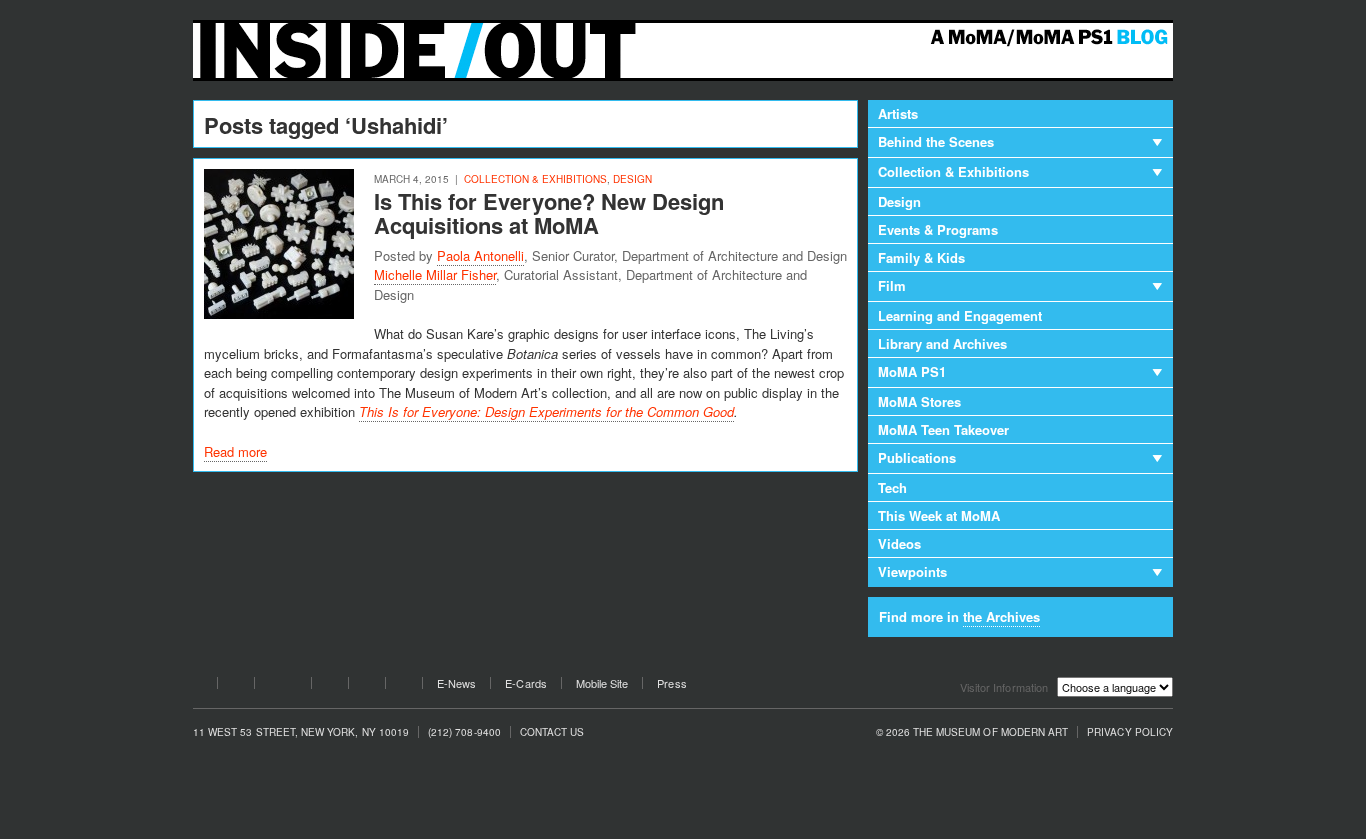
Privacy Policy (1130, 732)
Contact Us (552, 732)
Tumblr (330, 686)
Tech (892, 487)
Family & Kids (921, 257)
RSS (404, 686)
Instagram (367, 686)
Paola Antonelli (480, 255)
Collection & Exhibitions (535, 179)
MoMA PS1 (912, 371)
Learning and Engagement (960, 315)
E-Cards (525, 683)
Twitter (236, 686)
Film (892, 285)
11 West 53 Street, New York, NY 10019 (301, 732)
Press (671, 683)
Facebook (199, 686)
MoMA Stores (919, 401)
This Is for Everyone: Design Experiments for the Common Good (546, 411)
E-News (456, 683)
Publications (917, 457)
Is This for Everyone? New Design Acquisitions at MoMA (549, 213)
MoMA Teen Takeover (943, 429)
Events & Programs (938, 229)
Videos (899, 543)
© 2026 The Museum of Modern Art (972, 732)
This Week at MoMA (939, 515)
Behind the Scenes (936, 141)
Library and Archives (942, 343)
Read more (235, 451)
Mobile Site (602, 683)
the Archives (1001, 616)
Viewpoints (912, 571)
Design (632, 179)
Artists (898, 113)
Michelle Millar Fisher (435, 274)
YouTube (283, 686)
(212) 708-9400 (464, 732)
